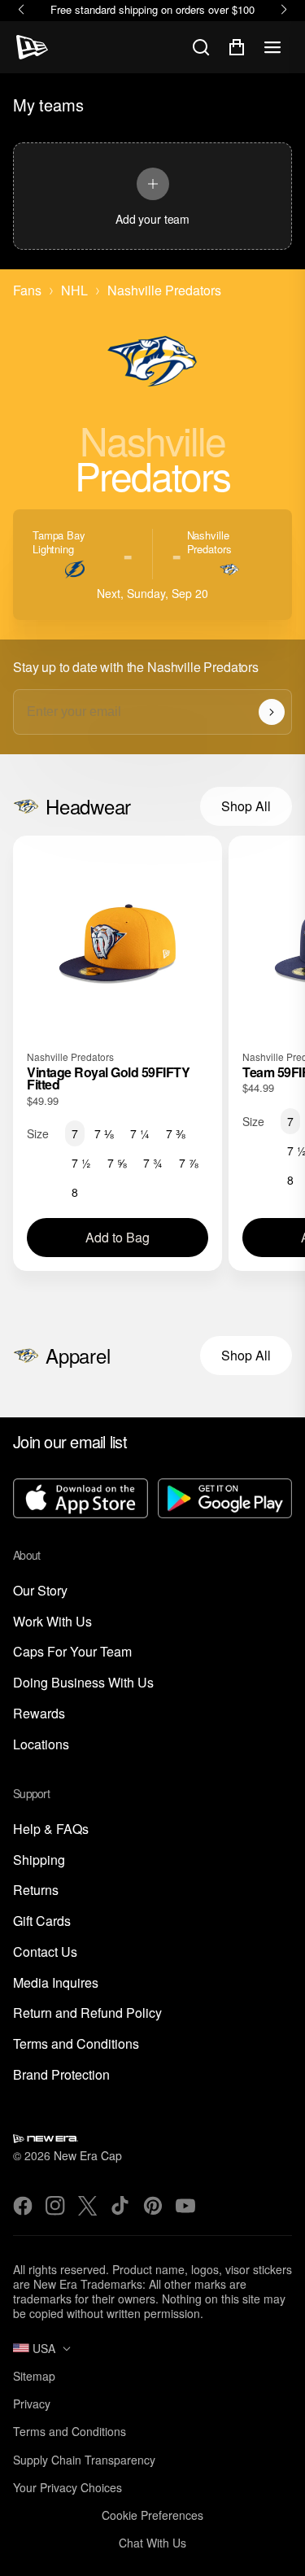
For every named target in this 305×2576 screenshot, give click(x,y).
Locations (41, 1745)
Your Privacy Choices (68, 2487)
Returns (36, 1891)
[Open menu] (272, 47)
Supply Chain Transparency (84, 2460)
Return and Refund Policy (87, 2013)
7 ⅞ (189, 1163)
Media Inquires (56, 1983)
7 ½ (81, 1163)
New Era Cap (88, 2155)
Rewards (39, 1714)
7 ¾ (153, 1163)
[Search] (201, 47)
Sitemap (34, 2376)
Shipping (39, 1860)
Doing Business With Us (83, 1683)
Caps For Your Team (72, 1652)
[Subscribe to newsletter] (272, 712)
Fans (27, 291)
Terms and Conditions (76, 2044)
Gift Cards (42, 1921)
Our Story (40, 1591)
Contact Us (45, 1952)
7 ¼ (140, 1133)
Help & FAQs (51, 1829)
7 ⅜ (176, 1133)
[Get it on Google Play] (225, 1500)
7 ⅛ (104, 1133)
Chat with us (152, 2543)
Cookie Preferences (152, 2515)
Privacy (32, 2404)
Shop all (246, 806)
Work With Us (52, 1622)
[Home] (32, 47)
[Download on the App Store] (81, 1500)
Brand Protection (61, 2075)
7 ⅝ (117, 1163)
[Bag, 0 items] (237, 47)
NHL (74, 291)
